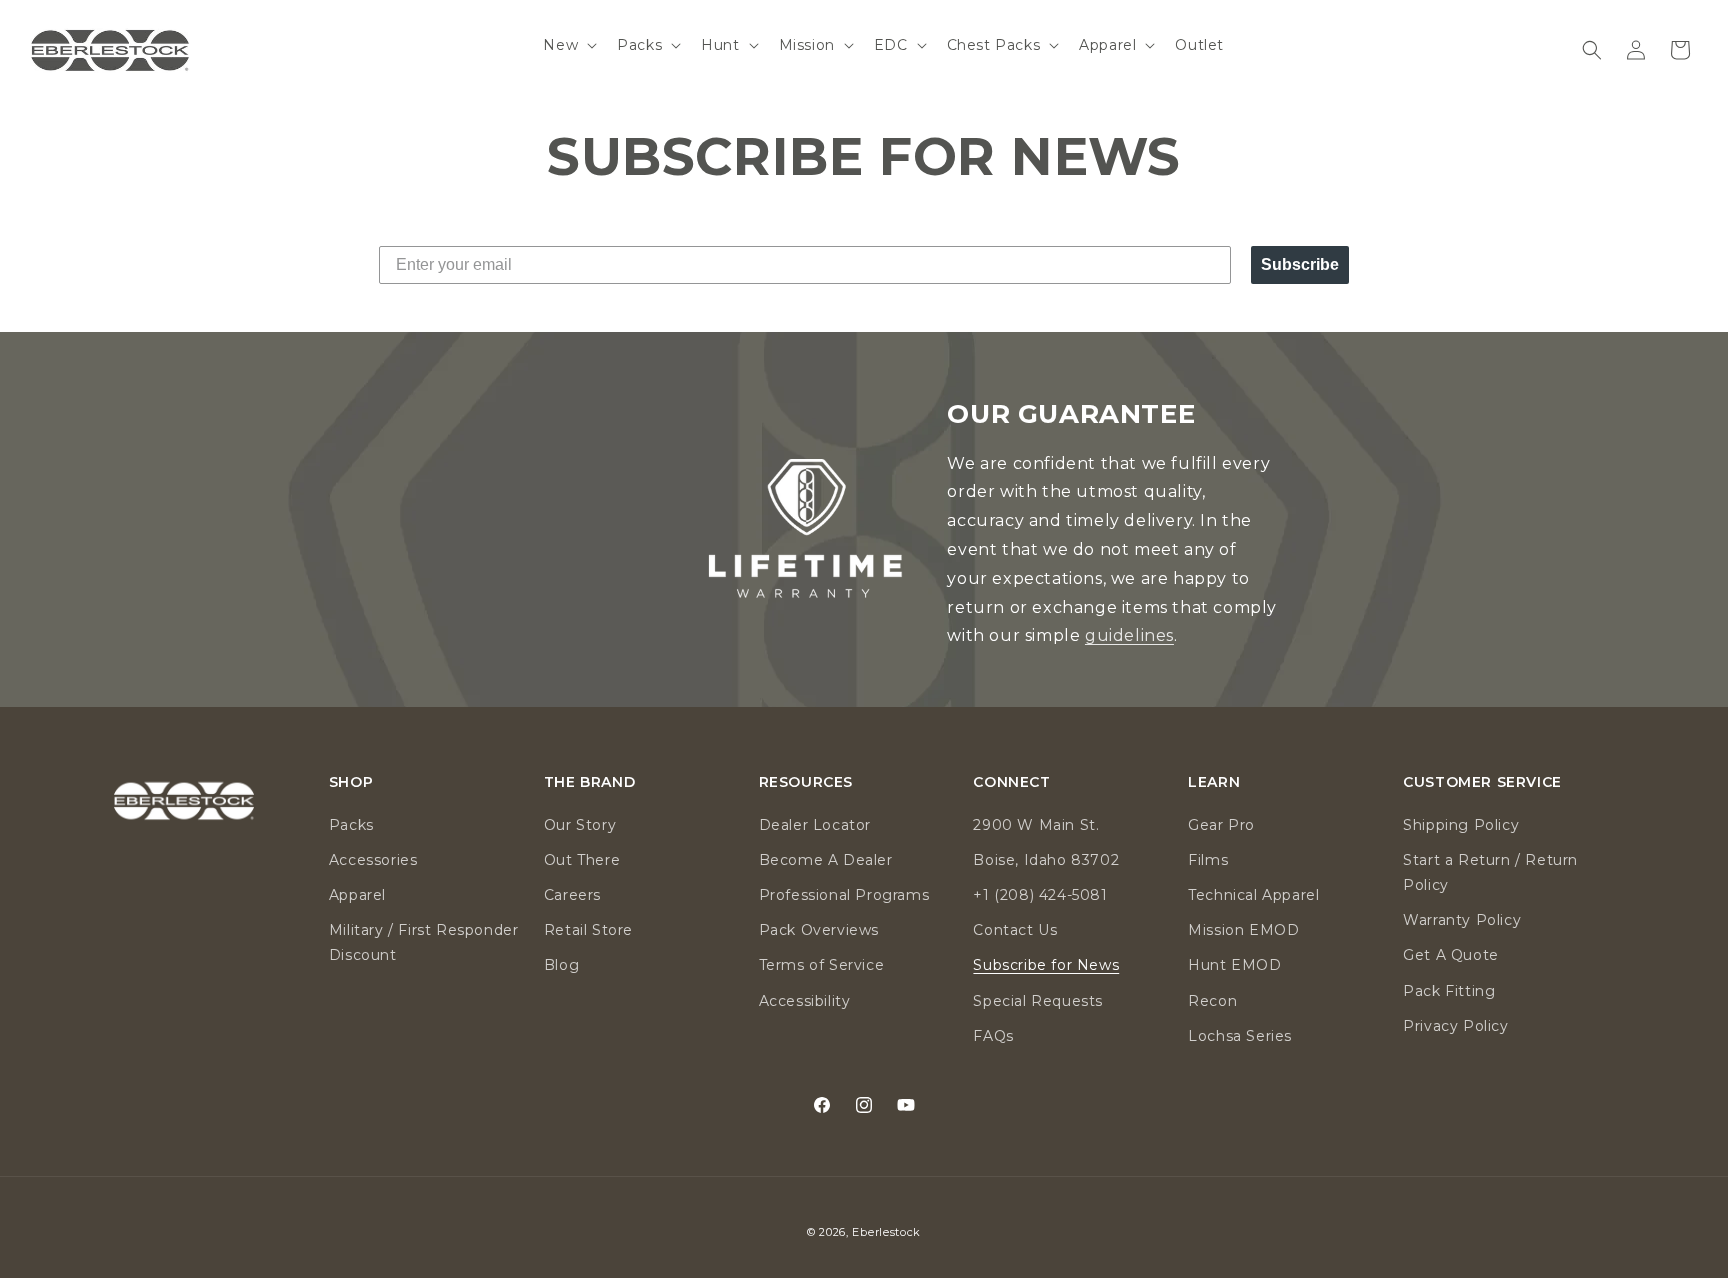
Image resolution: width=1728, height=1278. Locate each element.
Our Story (580, 825)
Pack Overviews (819, 930)
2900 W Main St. (1036, 825)
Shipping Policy (1461, 825)
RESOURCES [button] (806, 782)
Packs (351, 825)
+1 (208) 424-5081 (1040, 895)
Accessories (373, 860)
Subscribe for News (1046, 965)
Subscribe (1300, 264)
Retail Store (588, 930)
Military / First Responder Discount (424, 942)
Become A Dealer (826, 860)
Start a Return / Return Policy (1490, 872)
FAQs (993, 1036)
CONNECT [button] (1011, 782)
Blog (561, 965)
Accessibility (805, 1001)
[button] (568, 45)
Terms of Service (822, 965)
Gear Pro (1221, 825)
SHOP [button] (351, 782)
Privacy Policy (1455, 1026)
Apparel (357, 895)
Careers (572, 895)
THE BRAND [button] (589, 782)
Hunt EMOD (1234, 965)
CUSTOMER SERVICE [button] (1482, 782)
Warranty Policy (1462, 920)
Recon (1212, 1001)
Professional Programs (844, 895)
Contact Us (1015, 930)
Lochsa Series (1240, 1036)
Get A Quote (1451, 955)
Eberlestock (886, 1232)
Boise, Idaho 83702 (1046, 860)
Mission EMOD (1243, 930)
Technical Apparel (1253, 895)
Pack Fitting (1449, 991)
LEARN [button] (1214, 782)
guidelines (1129, 635)
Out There (582, 860)
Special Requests (1038, 1001)
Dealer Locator (815, 825)
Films (1208, 860)
